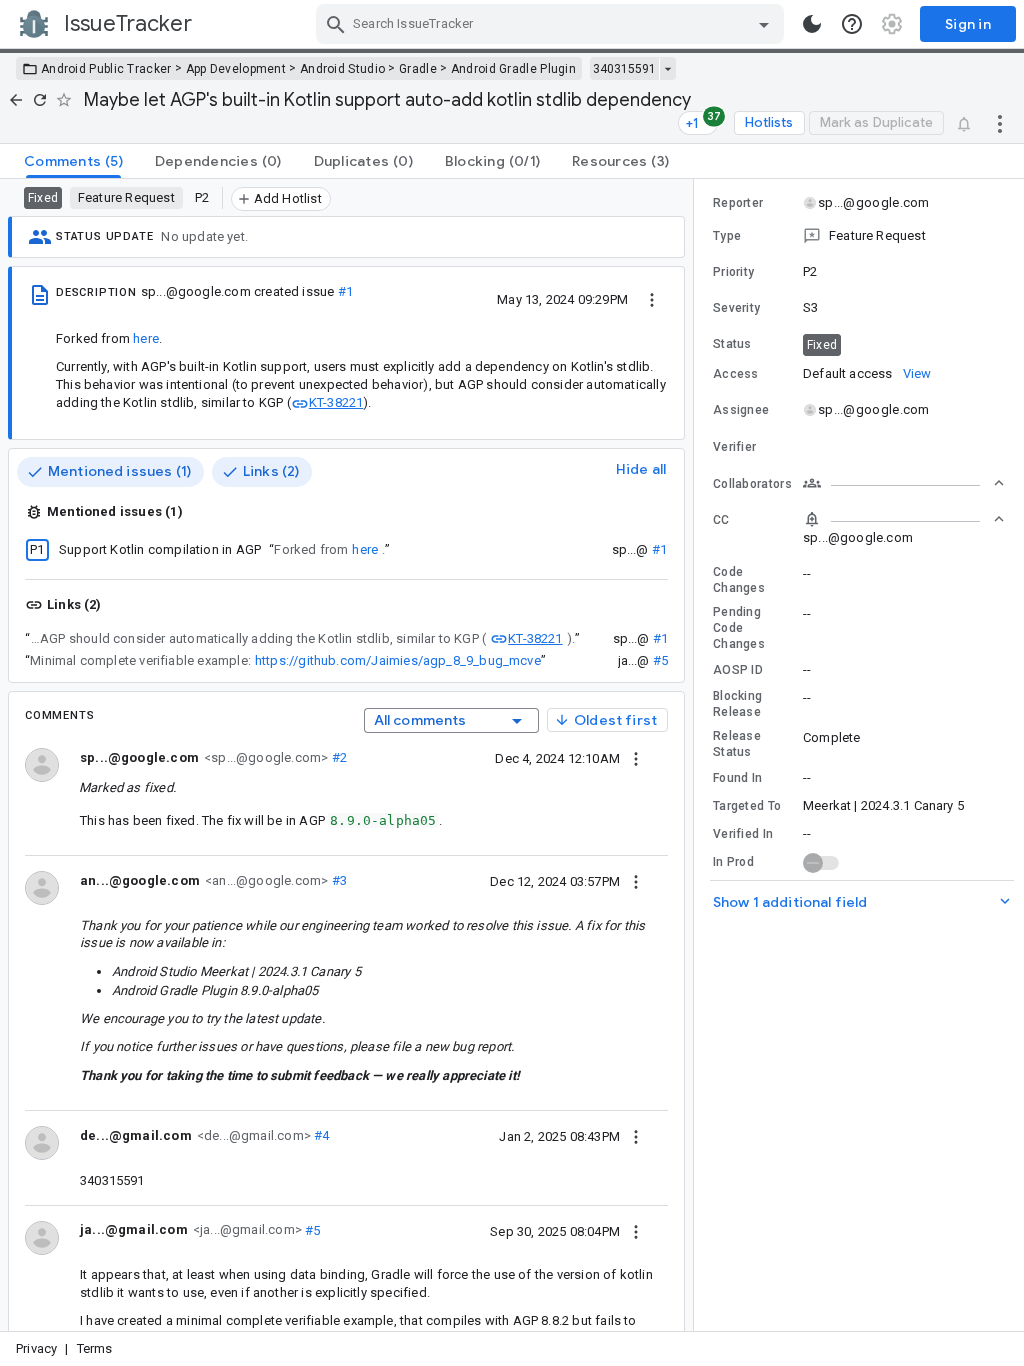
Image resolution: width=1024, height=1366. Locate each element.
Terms (95, 1348)
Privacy (36, 1348)
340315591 (624, 69)
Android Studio (342, 69)
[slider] (697, 755)
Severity (736, 308)
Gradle (418, 69)
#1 (345, 291)
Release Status (737, 744)
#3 (337, 880)
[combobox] (552, 24)
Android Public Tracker (106, 69)
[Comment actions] (636, 758)
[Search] (336, 24)
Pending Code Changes (739, 628)
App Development (236, 69)
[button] (859, 236)
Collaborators (752, 484)
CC (721, 520)
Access (736, 374)
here (146, 338)
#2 (337, 757)
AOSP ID (738, 670)
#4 (320, 1135)
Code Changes (739, 580)
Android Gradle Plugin (513, 69)
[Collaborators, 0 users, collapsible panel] (904, 483)
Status (732, 344)
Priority (733, 272)
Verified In (743, 834)
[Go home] (16, 100)
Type (727, 236)
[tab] (73, 161)
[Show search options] (764, 24)
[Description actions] (652, 299)
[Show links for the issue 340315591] (667, 69)
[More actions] (1000, 123)
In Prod (733, 862)
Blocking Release (737, 704)
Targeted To (747, 806)
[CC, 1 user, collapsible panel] (904, 519)
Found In (737, 778)
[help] (852, 24)
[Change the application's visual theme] (812, 24)
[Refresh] (40, 100)
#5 (660, 660)
